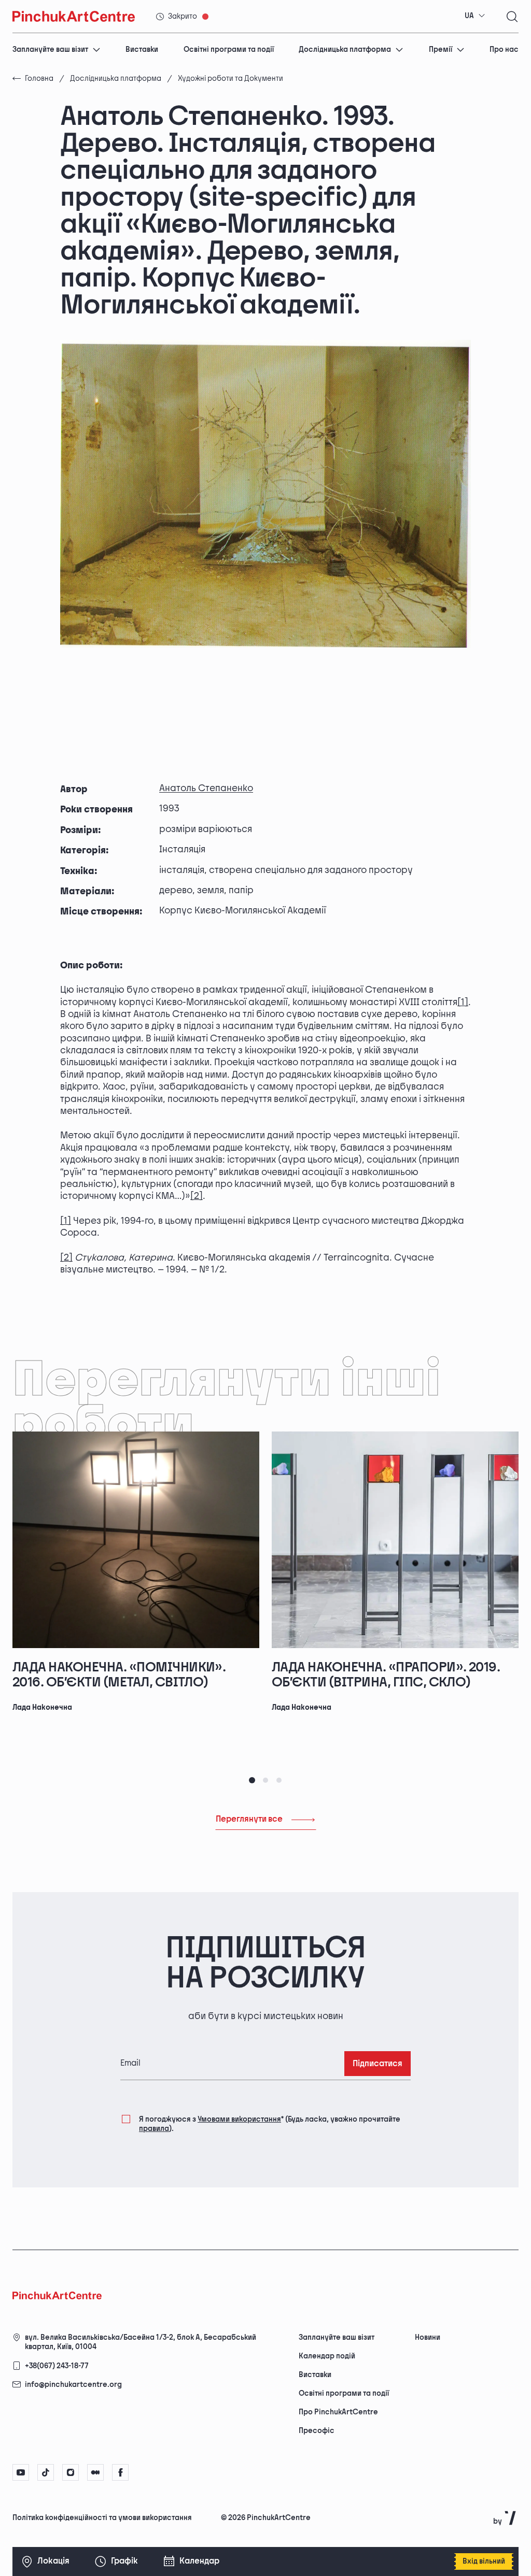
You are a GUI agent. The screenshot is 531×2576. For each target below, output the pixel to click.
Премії (441, 49)
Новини (428, 2337)
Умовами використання (239, 2119)
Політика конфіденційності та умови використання (102, 2518)
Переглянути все (249, 1819)
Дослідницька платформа (345, 49)
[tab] (252, 1780)
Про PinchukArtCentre (338, 2412)
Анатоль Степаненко (206, 788)
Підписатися (378, 2064)
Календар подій (327, 2356)
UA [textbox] (469, 16)
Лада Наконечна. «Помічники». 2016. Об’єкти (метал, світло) (119, 1675)
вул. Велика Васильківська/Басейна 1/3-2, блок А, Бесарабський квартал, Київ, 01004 (141, 2342)
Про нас (504, 49)
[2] (197, 1196)
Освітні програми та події (229, 49)
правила (154, 2129)
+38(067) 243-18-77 (57, 2366)
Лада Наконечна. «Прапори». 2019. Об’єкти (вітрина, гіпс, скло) (386, 1675)
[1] (463, 1002)
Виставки (142, 49)
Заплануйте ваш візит (50, 49)
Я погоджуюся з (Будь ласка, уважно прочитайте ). (270, 2124)
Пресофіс (317, 2431)
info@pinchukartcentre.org (73, 2385)
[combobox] (475, 16)
